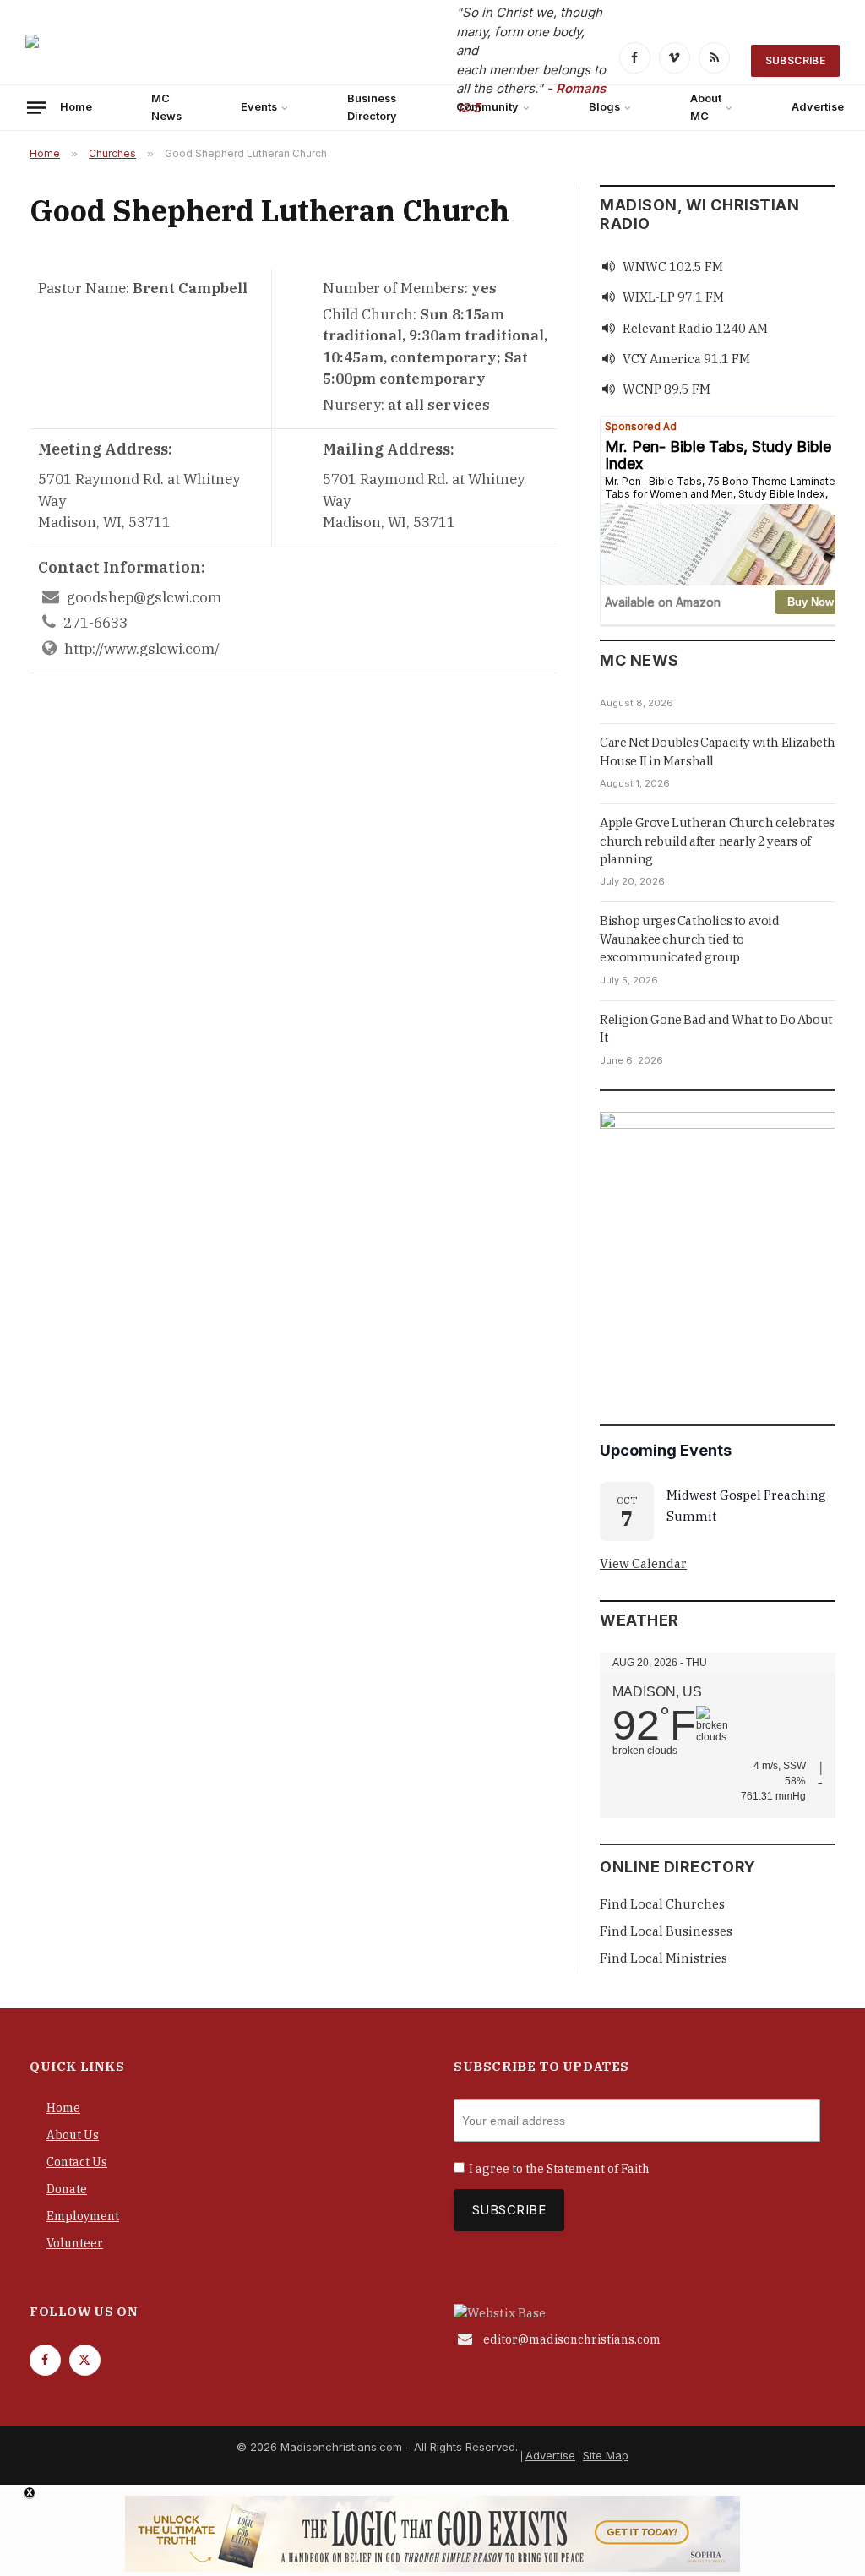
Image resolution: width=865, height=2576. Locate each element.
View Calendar (643, 1563)
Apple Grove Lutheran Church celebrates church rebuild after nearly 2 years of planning (717, 841)
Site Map (606, 2455)
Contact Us (77, 2162)
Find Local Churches (662, 1904)
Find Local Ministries (664, 1958)
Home (76, 107)
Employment (83, 2216)
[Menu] (36, 107)
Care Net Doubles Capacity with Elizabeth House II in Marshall (718, 751)
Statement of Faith (598, 2169)
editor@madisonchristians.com (572, 2339)
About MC (706, 107)
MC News (166, 107)
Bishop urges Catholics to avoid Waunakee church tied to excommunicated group (690, 939)
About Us (73, 2135)
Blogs (604, 107)
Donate (67, 2189)
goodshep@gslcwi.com (144, 597)
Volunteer (75, 2243)
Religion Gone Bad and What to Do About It (716, 1028)
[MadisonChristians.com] (173, 60)
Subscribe (795, 60)
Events (259, 107)
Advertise (550, 2455)
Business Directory (372, 107)
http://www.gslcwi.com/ (142, 649)
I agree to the (559, 2169)
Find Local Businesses (666, 1931)
